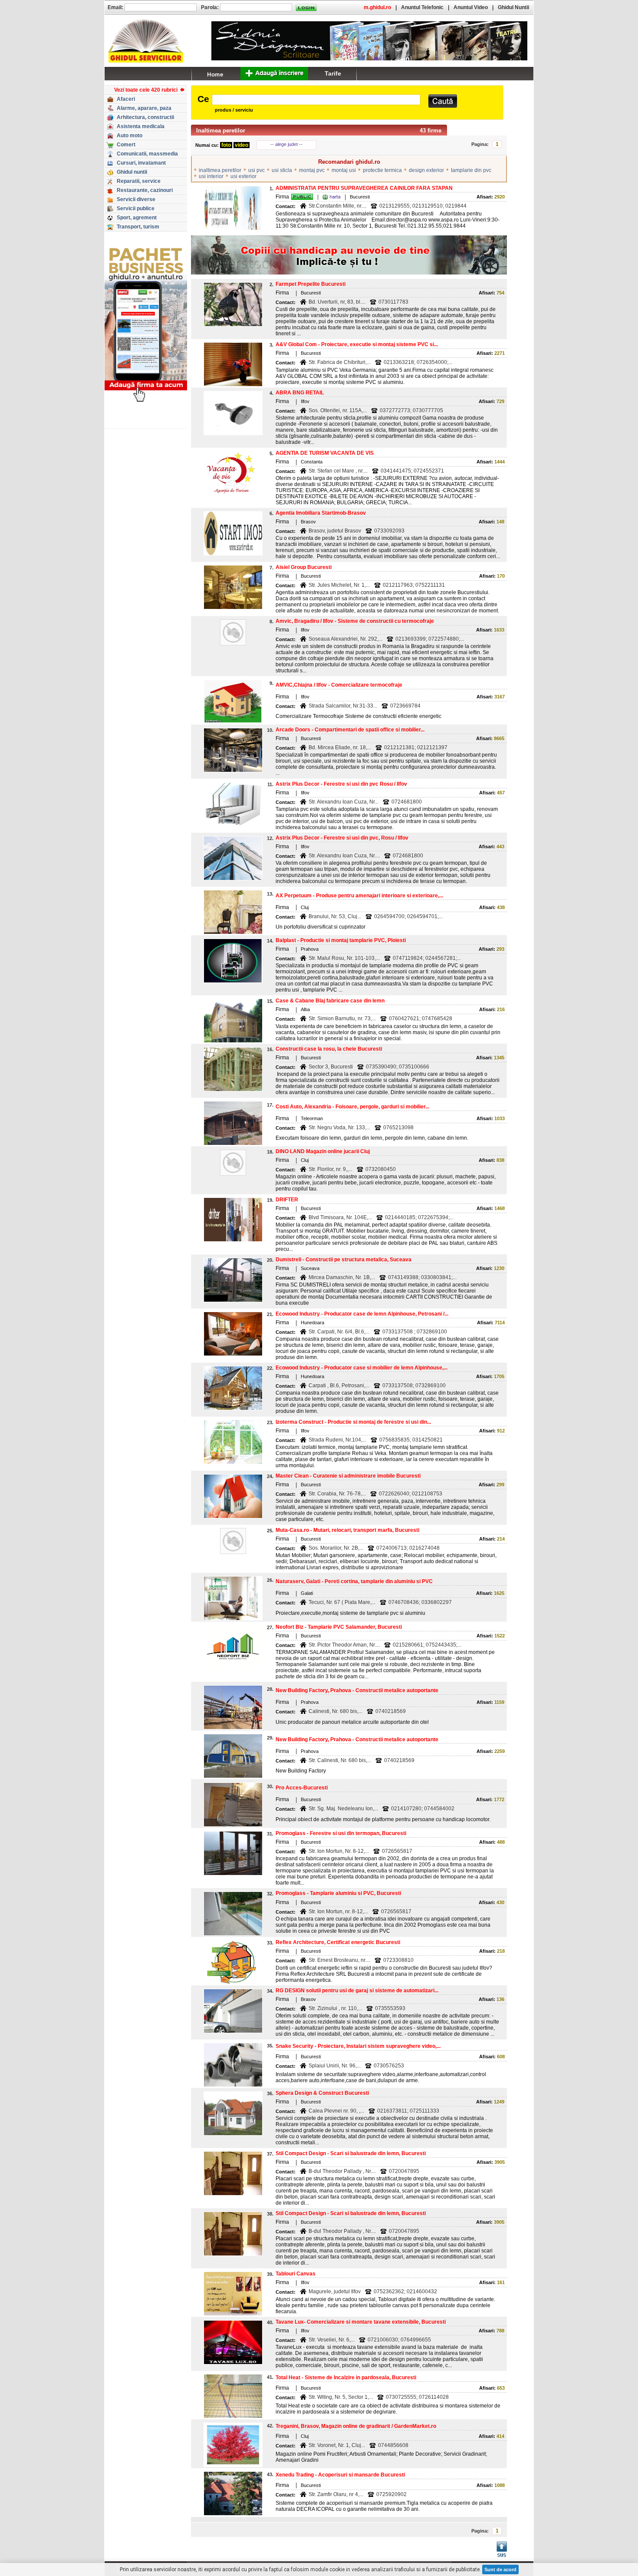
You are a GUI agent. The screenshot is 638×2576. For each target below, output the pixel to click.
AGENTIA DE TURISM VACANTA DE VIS (325, 453)
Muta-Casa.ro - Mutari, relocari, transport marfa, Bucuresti (347, 1530)
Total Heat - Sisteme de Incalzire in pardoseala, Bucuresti (346, 2378)
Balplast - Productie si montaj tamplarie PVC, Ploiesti (341, 940)
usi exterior (243, 176)
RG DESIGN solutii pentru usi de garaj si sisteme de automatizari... (357, 1991)
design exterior (426, 170)
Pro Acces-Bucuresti (302, 1788)
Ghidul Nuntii (513, 7)
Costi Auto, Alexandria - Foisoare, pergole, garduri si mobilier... (352, 1107)
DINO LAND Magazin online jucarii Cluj (323, 1151)
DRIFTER (287, 1200)
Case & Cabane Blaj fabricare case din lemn (330, 1001)
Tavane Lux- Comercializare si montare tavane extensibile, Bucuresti (361, 2322)
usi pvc (257, 170)
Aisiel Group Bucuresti (304, 567)
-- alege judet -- (286, 144)
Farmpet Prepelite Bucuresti (311, 284)
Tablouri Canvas (296, 2274)
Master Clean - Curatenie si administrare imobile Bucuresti (348, 1476)
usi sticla (282, 170)
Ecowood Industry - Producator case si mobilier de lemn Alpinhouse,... (362, 1368)
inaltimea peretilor (220, 170)
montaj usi (344, 170)
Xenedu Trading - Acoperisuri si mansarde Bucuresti (340, 2475)
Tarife (333, 73)
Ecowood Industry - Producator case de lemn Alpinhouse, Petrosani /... (362, 1314)
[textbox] (316, 100)
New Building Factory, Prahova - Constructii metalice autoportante (357, 1690)
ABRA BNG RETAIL (300, 393)
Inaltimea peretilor (221, 131)
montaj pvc (312, 170)
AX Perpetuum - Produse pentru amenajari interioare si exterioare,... (359, 896)
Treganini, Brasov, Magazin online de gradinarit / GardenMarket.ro (356, 2426)
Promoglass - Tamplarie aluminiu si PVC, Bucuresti (338, 1893)
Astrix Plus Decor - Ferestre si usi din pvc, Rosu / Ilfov (342, 838)
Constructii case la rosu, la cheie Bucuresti (329, 1049)
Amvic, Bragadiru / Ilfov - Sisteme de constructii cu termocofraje (355, 621)
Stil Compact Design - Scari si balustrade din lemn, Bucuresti (351, 2153)
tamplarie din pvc (471, 170)
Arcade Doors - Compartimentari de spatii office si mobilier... (350, 730)
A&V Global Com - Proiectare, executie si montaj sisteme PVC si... (357, 344)
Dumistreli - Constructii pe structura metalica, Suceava (344, 1260)
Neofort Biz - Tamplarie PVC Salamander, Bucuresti (339, 1627)
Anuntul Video (471, 7)
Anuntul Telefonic (422, 7)
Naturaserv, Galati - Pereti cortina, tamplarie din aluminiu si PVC (354, 1581)
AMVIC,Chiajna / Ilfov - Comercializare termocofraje (339, 685)
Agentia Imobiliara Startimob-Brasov (321, 513)
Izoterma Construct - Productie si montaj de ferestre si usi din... (353, 1422)
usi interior (211, 176)
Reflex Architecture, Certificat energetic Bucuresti (338, 1942)
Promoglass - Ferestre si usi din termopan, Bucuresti (341, 1833)
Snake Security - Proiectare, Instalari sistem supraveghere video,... (358, 2046)
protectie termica (382, 170)
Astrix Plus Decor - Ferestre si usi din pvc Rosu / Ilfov (341, 784)
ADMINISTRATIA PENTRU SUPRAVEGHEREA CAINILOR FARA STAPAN (364, 188)
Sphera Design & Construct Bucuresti (322, 2093)
